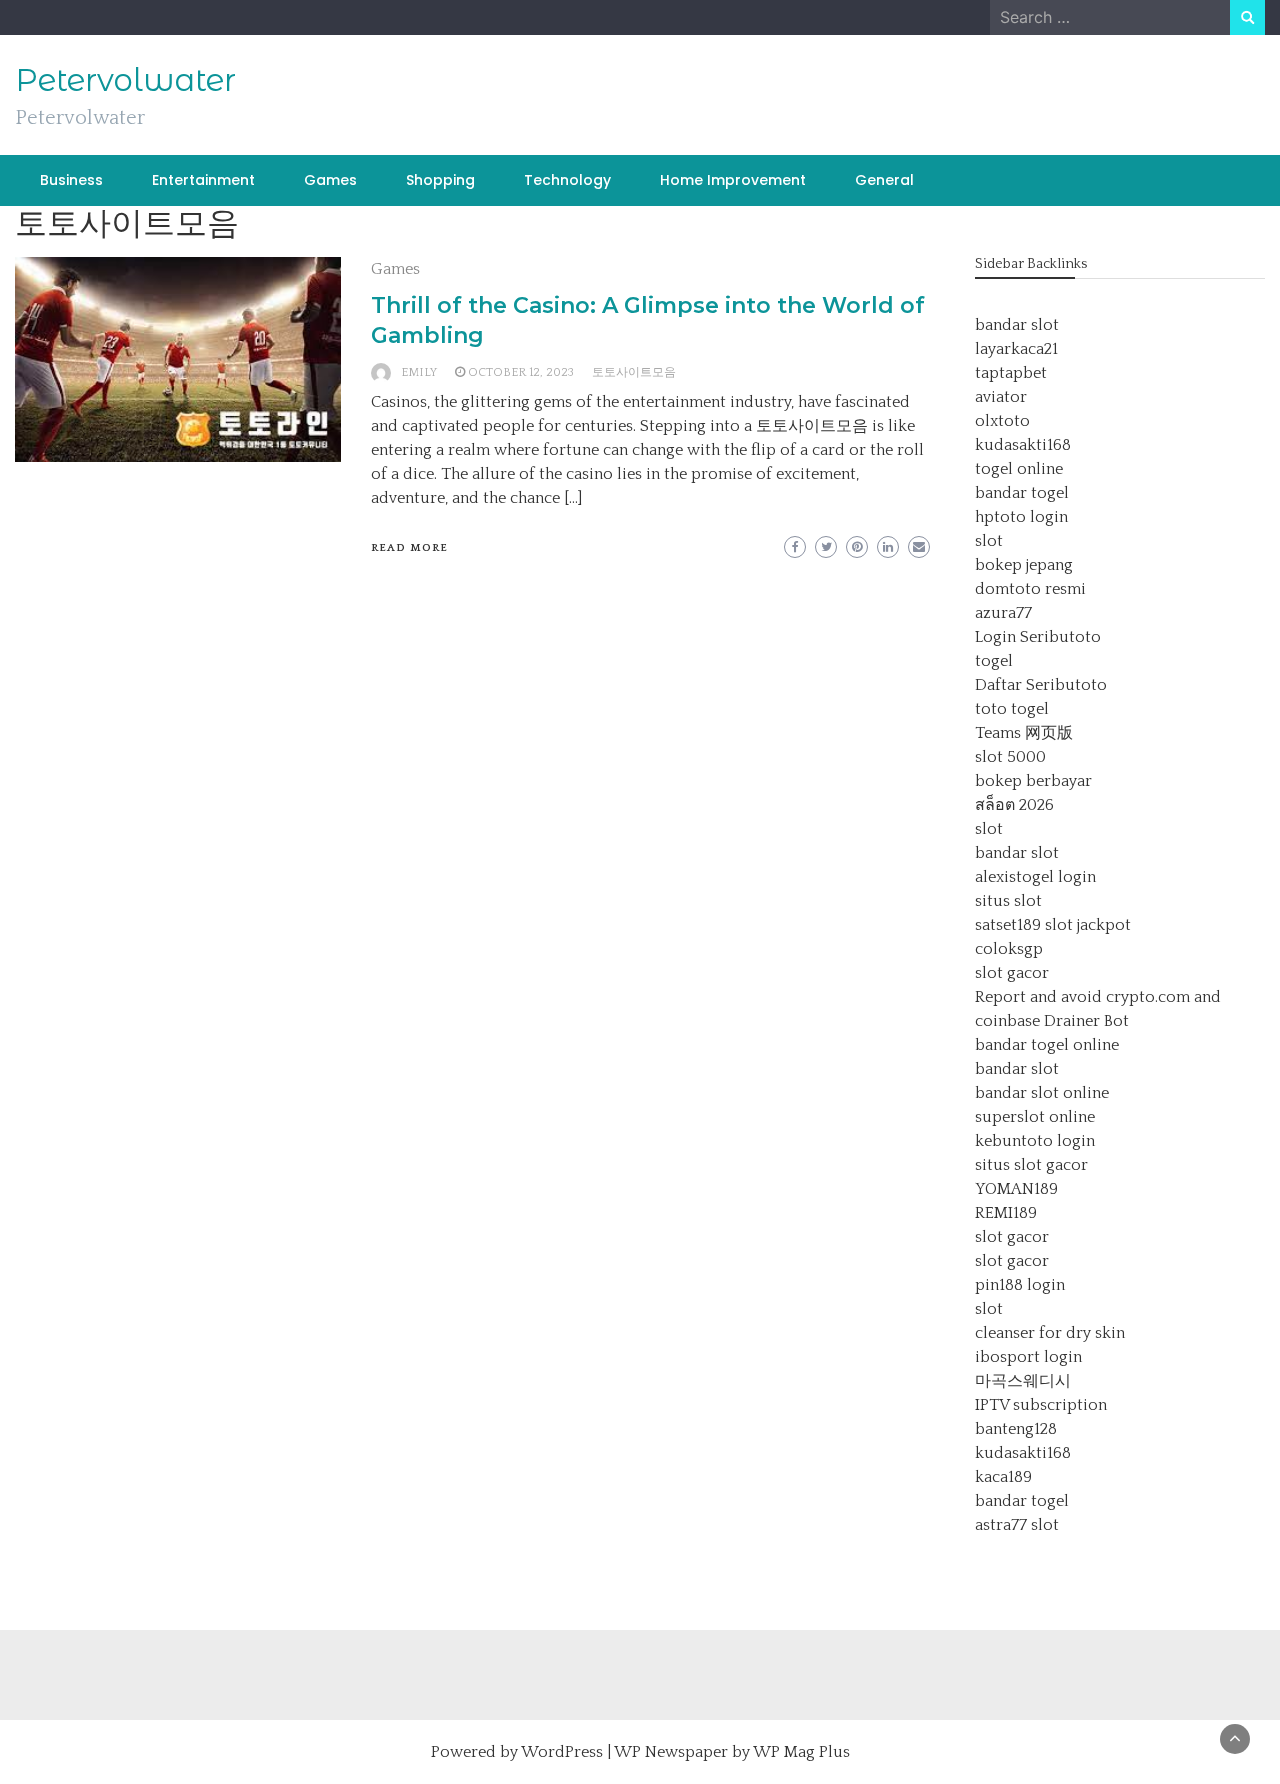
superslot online (1035, 1117)
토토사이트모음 (634, 372)
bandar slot (1017, 325)
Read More (409, 548)
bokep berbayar (1033, 781)
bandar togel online (1047, 1045)
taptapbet (1011, 373)
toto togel (1012, 709)
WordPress (562, 1752)
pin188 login (1020, 1285)
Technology (567, 180)
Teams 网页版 (1024, 733)
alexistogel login (1035, 877)
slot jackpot (1088, 925)
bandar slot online (1042, 1093)
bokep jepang (1024, 565)
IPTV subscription (1041, 1405)
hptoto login (1021, 517)
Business (71, 180)
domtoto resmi (1030, 589)
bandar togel (1022, 493)
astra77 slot (1017, 1525)
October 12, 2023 (521, 372)
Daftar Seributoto (1041, 685)
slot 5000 (1010, 757)
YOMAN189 (1016, 1189)
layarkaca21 (1016, 349)
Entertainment (203, 180)
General (884, 180)
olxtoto (1002, 421)
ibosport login (1028, 1357)
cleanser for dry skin (1050, 1333)
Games (330, 180)
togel (994, 661)
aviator (1001, 397)
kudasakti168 (1023, 445)
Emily (419, 372)
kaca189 (1003, 1477)
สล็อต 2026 (1014, 805)
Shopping (440, 180)
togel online (1019, 469)
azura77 (1003, 613)
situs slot (1008, 901)
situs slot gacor (1031, 1165)
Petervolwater (125, 80)
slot (989, 541)
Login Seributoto (1038, 637)
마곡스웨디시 (1023, 1381)
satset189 (1008, 925)
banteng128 (1016, 1429)
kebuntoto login (1035, 1141)
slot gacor (1012, 973)
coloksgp (1009, 949)
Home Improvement (733, 180)
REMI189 (1006, 1213)
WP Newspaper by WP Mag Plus (732, 1752)
